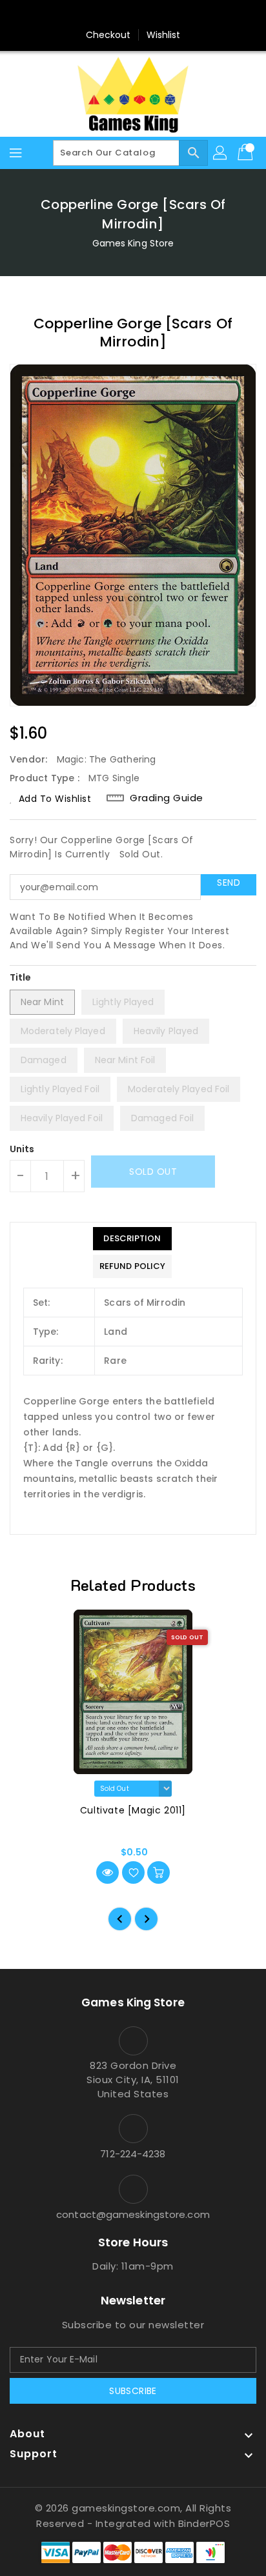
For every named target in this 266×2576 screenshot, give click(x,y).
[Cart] (247, 153)
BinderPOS (204, 2523)
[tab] (132, 1239)
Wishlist (164, 35)
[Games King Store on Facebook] (108, 15)
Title (21, 977)
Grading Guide (167, 798)
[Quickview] (107, 1872)
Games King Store (133, 243)
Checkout (108, 35)
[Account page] (221, 153)
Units (22, 1149)
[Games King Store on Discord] (158, 15)
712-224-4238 (133, 2154)
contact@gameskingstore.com (133, 2214)
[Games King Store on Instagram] (133, 15)
